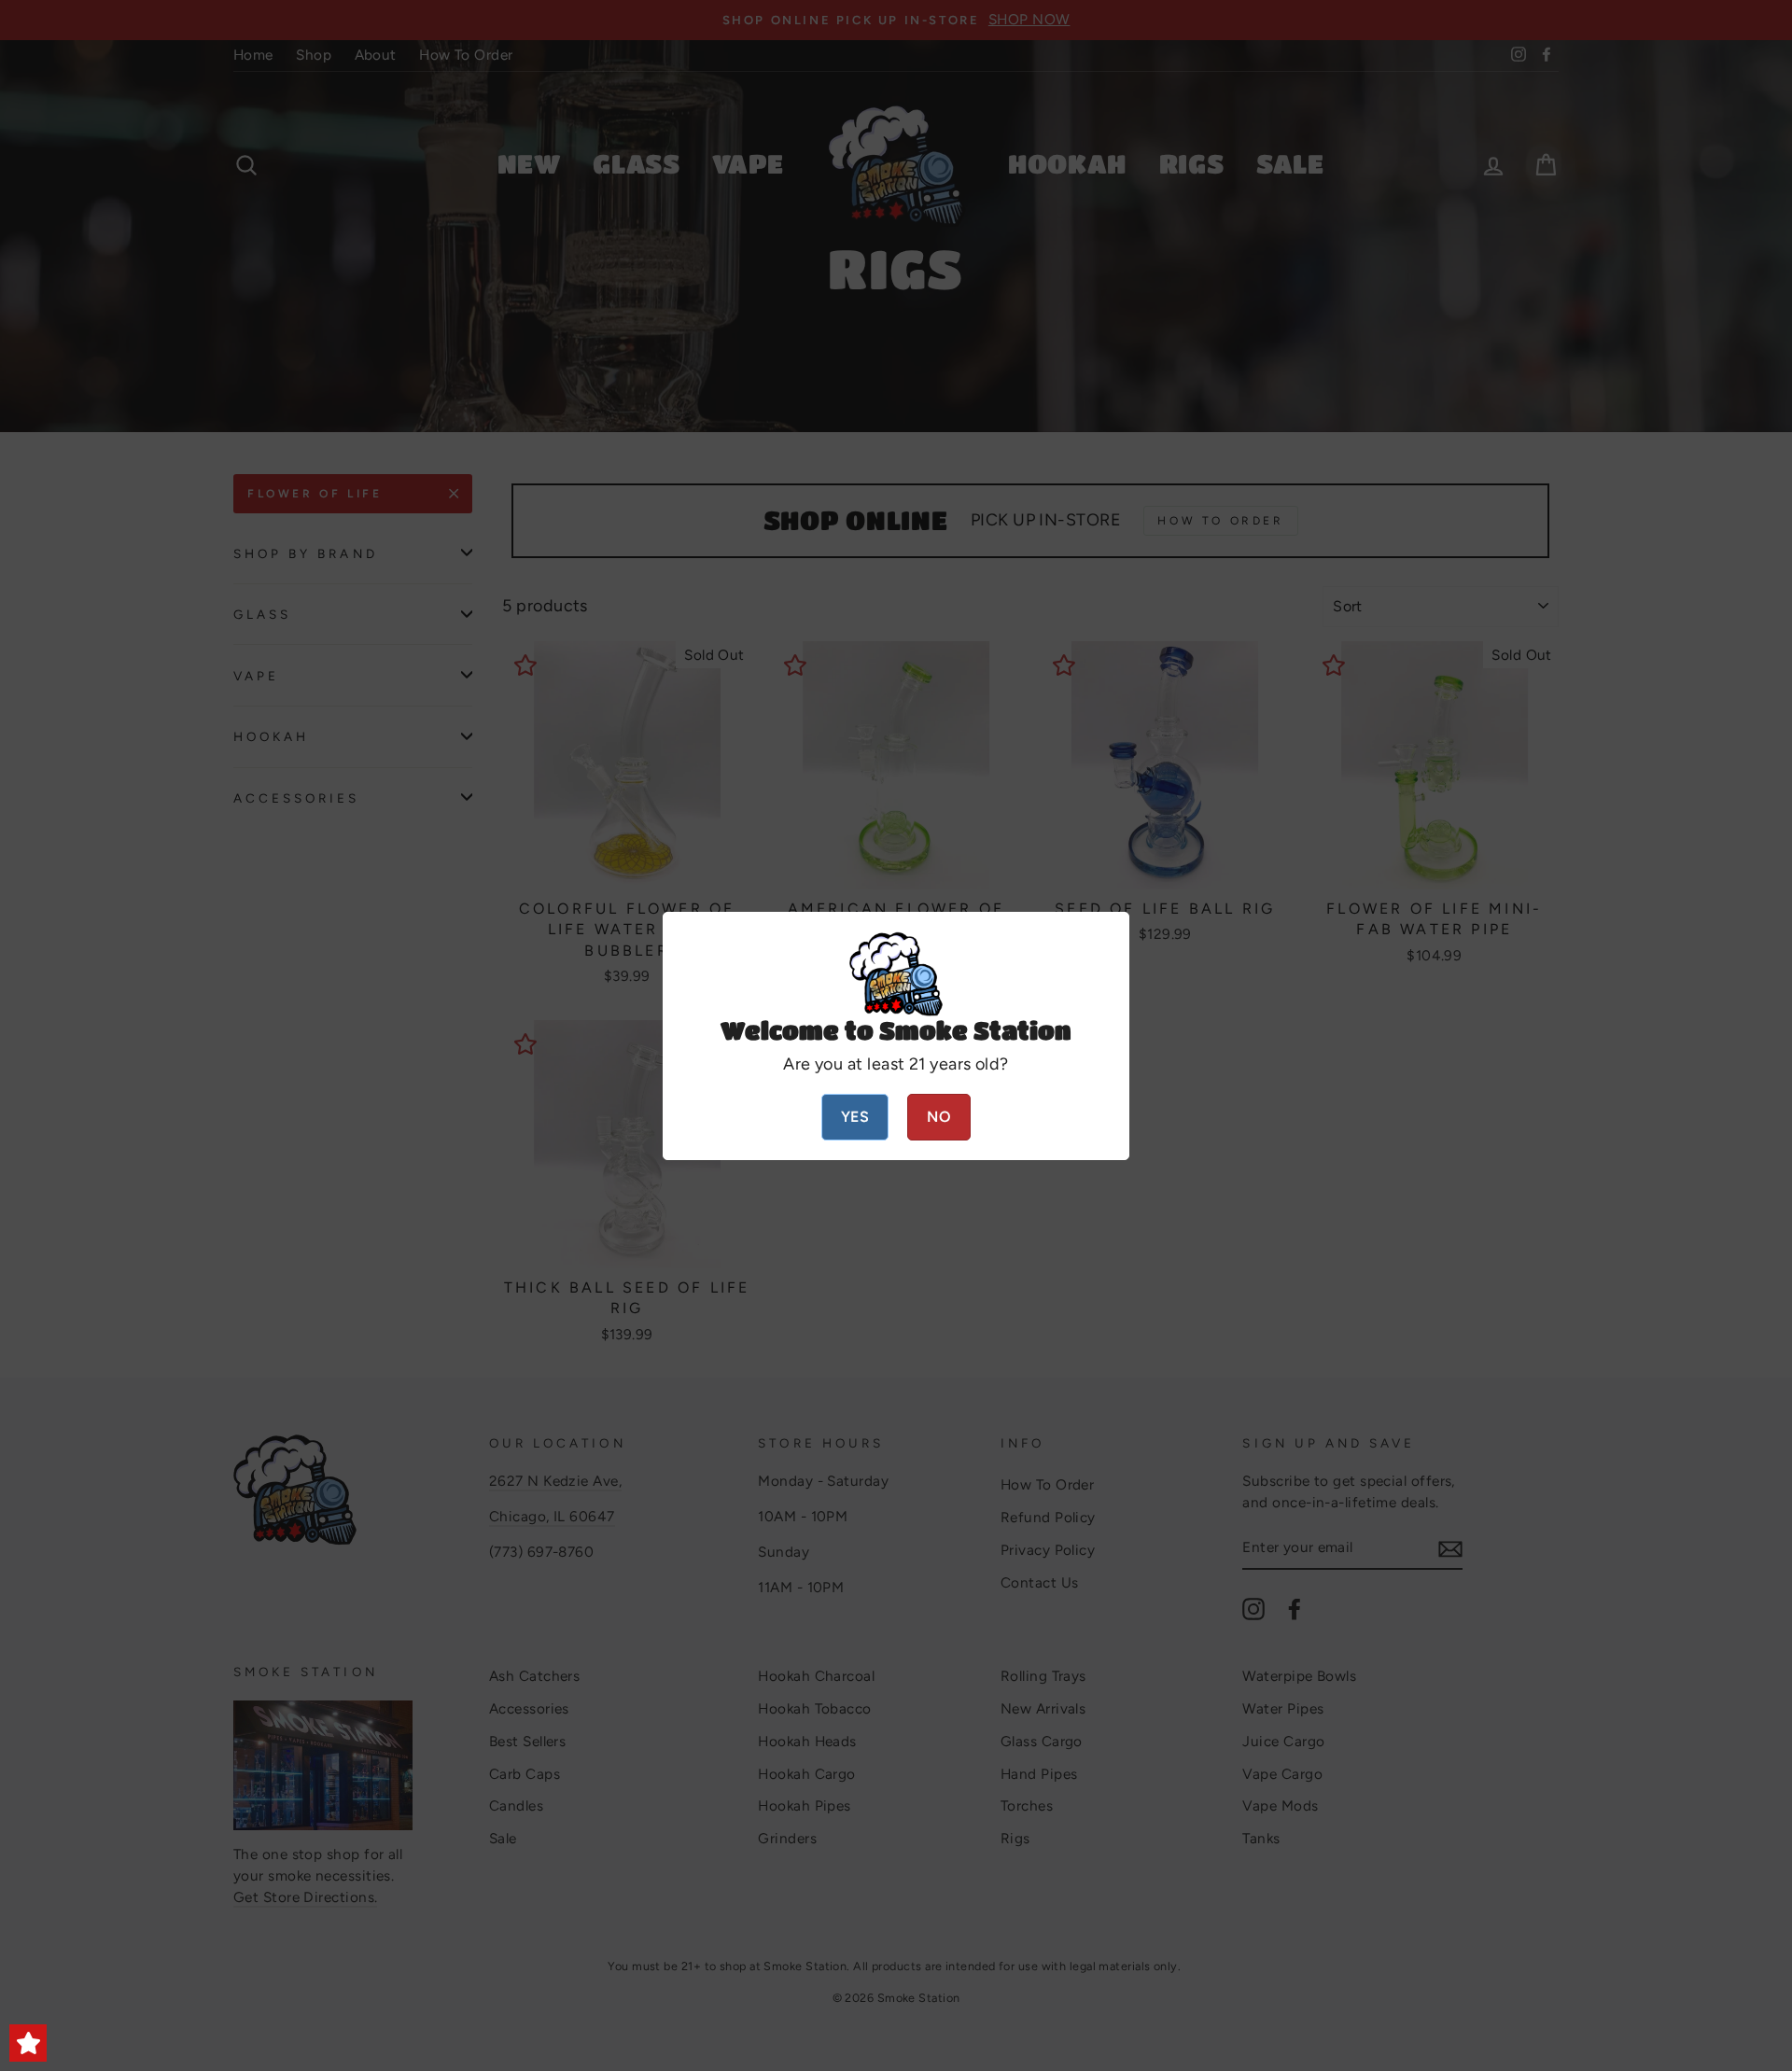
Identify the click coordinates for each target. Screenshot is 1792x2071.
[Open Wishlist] (28, 2043)
